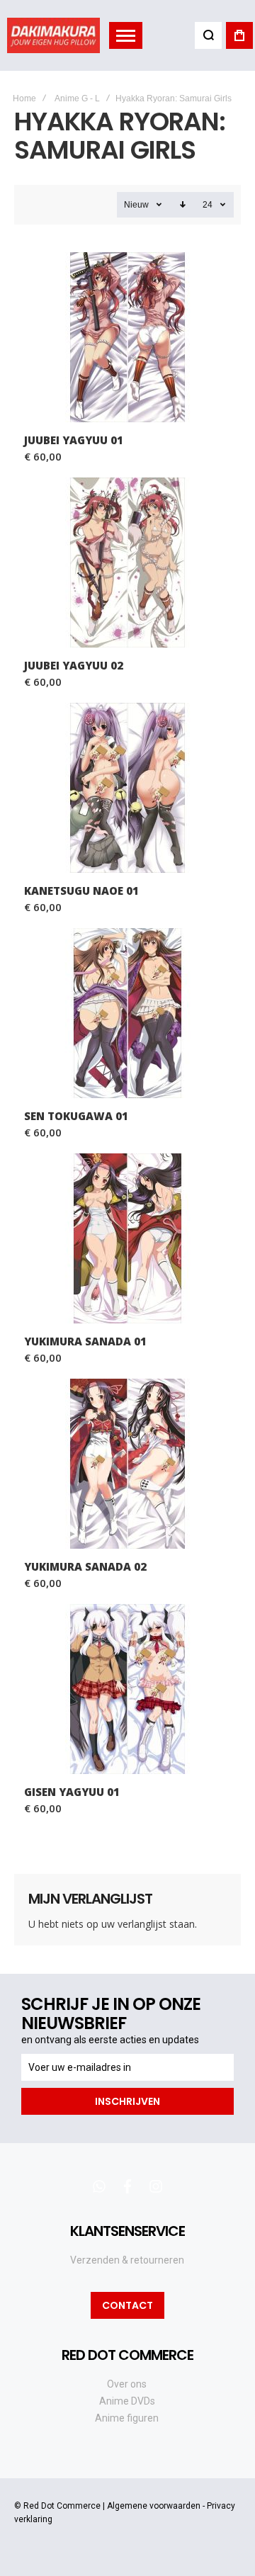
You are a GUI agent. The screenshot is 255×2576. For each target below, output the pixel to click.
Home (24, 98)
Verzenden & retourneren (127, 2260)
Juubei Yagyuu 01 (127, 337)
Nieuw (136, 205)
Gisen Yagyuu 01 (127, 1689)
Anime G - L (77, 98)
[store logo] (53, 35)
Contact (127, 2305)
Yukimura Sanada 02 (127, 1464)
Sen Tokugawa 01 (127, 1013)
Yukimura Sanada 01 (127, 1238)
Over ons (127, 2384)
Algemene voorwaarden (154, 2506)
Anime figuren (127, 2418)
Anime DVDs (127, 2401)
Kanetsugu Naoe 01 (127, 788)
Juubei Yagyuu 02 (127, 563)
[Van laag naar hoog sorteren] (183, 205)
